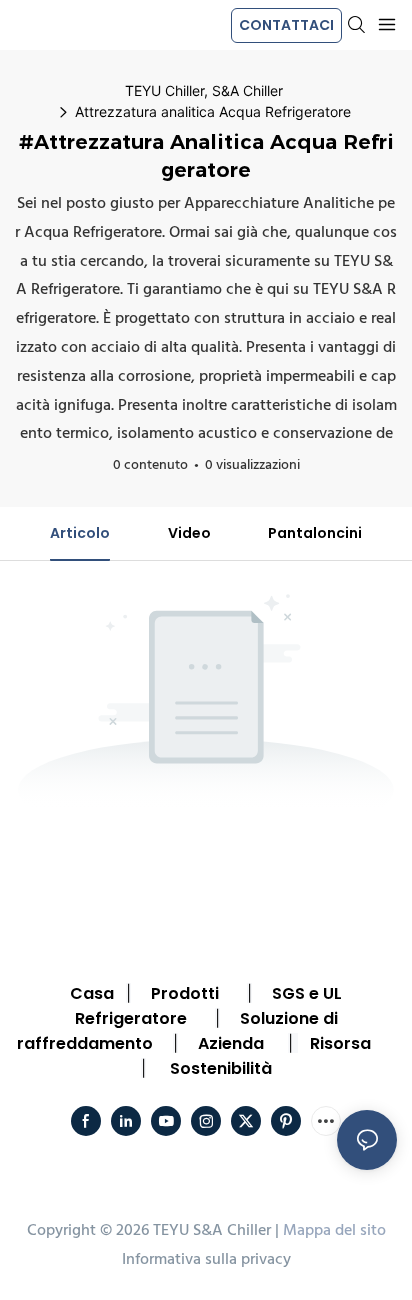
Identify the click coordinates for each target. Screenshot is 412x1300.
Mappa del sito (334, 1231)
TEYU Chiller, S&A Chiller (204, 90)
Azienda (231, 1043)
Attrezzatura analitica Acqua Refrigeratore (213, 111)
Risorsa (340, 1043)
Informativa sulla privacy (206, 1260)
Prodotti (185, 993)
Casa (92, 993)
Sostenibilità (221, 1068)
